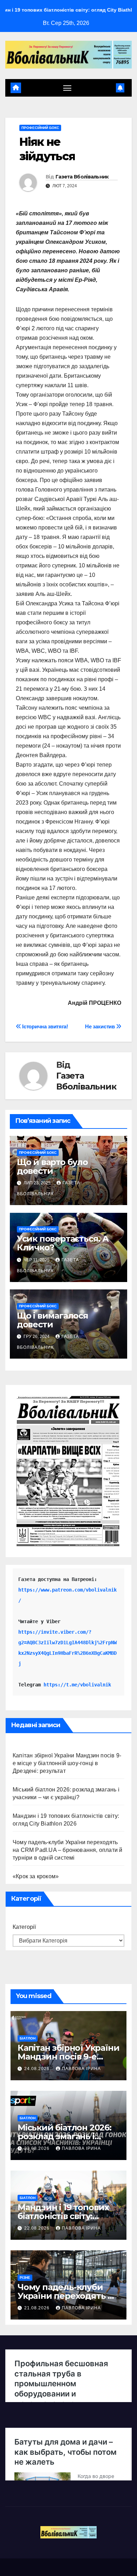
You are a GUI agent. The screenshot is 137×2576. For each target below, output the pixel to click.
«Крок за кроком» (36, 1876)
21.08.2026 (38, 2308)
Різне (25, 2278)
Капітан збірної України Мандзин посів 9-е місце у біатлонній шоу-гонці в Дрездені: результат (67, 1763)
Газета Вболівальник (82, 177)
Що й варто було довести (52, 1166)
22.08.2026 (38, 2228)
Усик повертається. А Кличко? (63, 1243)
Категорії (24, 1927)
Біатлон (28, 2038)
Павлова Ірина (81, 2069)
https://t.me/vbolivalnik (77, 1685)
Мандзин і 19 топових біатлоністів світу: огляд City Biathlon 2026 (68, 2216)
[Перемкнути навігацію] (67, 88)
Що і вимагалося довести (53, 1320)
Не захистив (100, 1026)
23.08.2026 (38, 2148)
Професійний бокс (40, 128)
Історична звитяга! (45, 1026)
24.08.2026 (38, 2069)
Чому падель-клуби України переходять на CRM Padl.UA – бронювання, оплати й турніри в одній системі (67, 1850)
